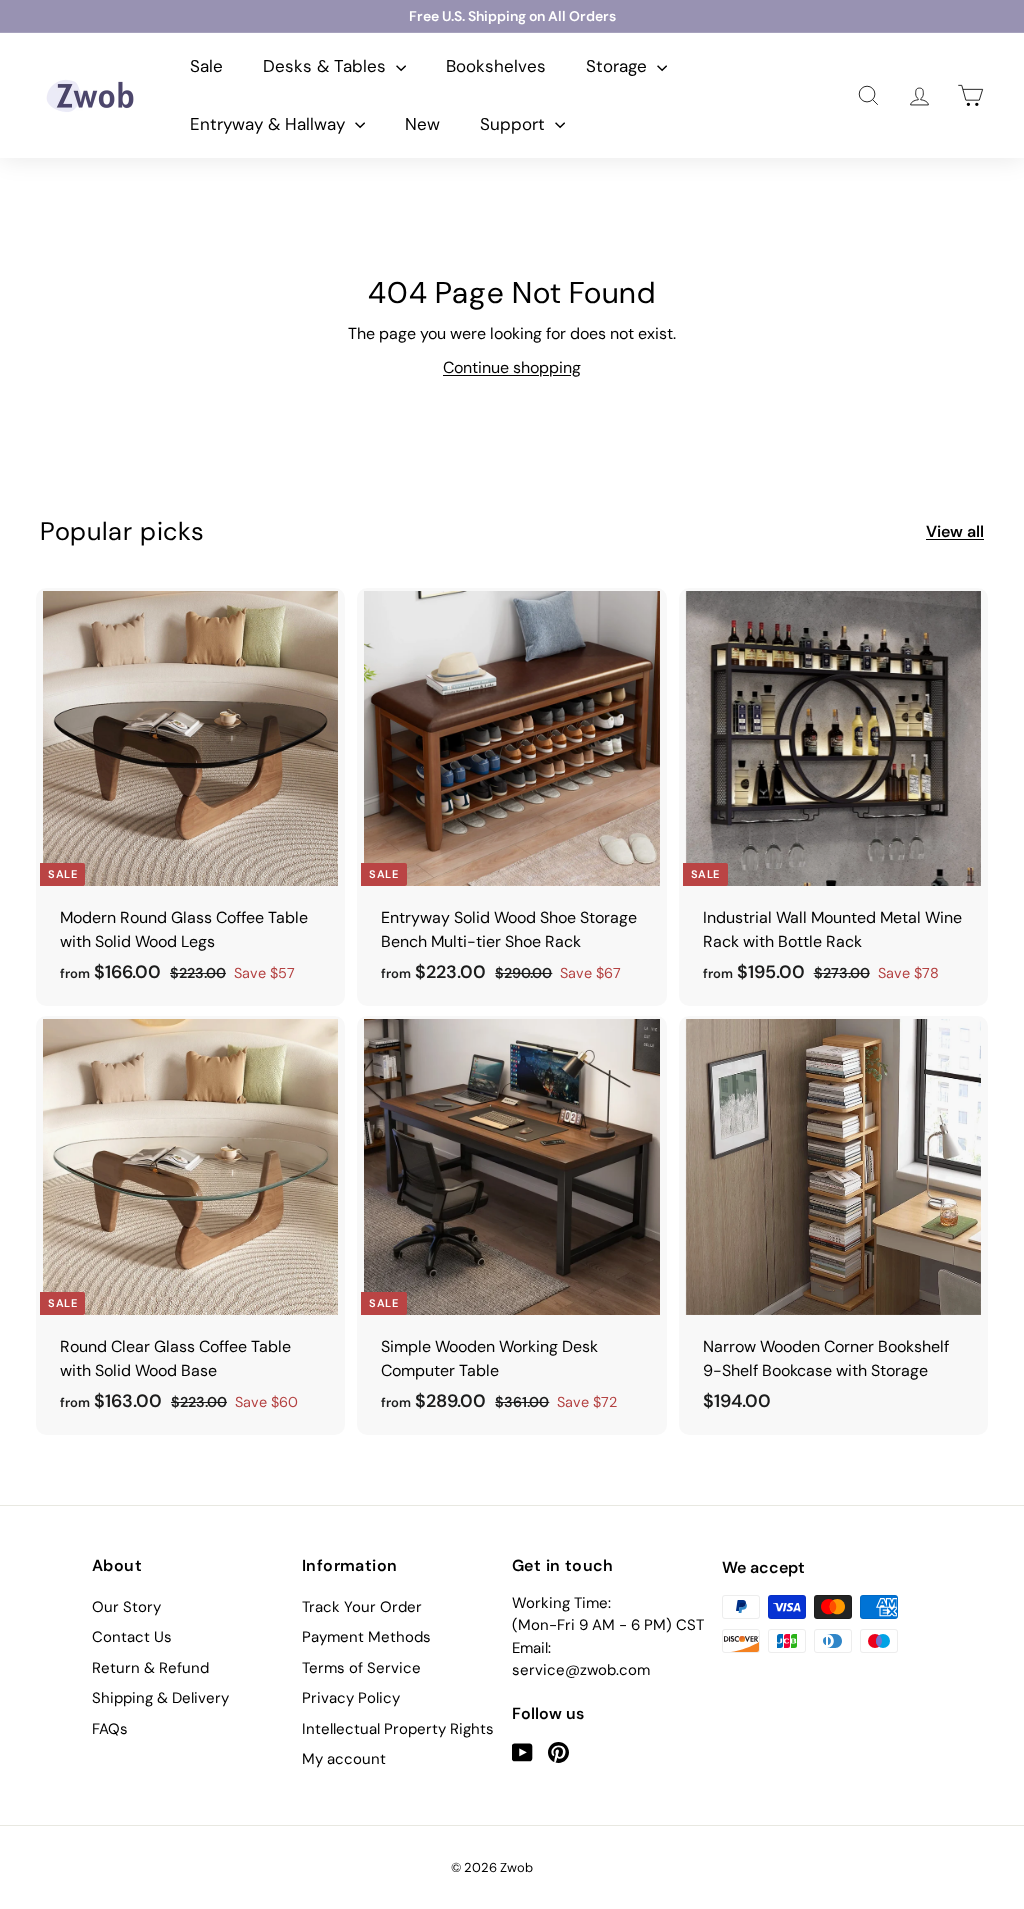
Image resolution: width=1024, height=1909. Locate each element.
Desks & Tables (327, 66)
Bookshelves (496, 66)
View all (955, 531)
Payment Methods (366, 1637)
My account (344, 1759)
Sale (206, 66)
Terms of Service (361, 1668)
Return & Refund (150, 1668)
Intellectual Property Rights (398, 1729)
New (422, 124)
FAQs (110, 1729)
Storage (619, 66)
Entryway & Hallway (270, 124)
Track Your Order (362, 1607)
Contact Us (132, 1637)
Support (515, 124)
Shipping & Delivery (160, 1698)
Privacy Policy (351, 1698)
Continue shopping (512, 367)
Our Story (126, 1607)
